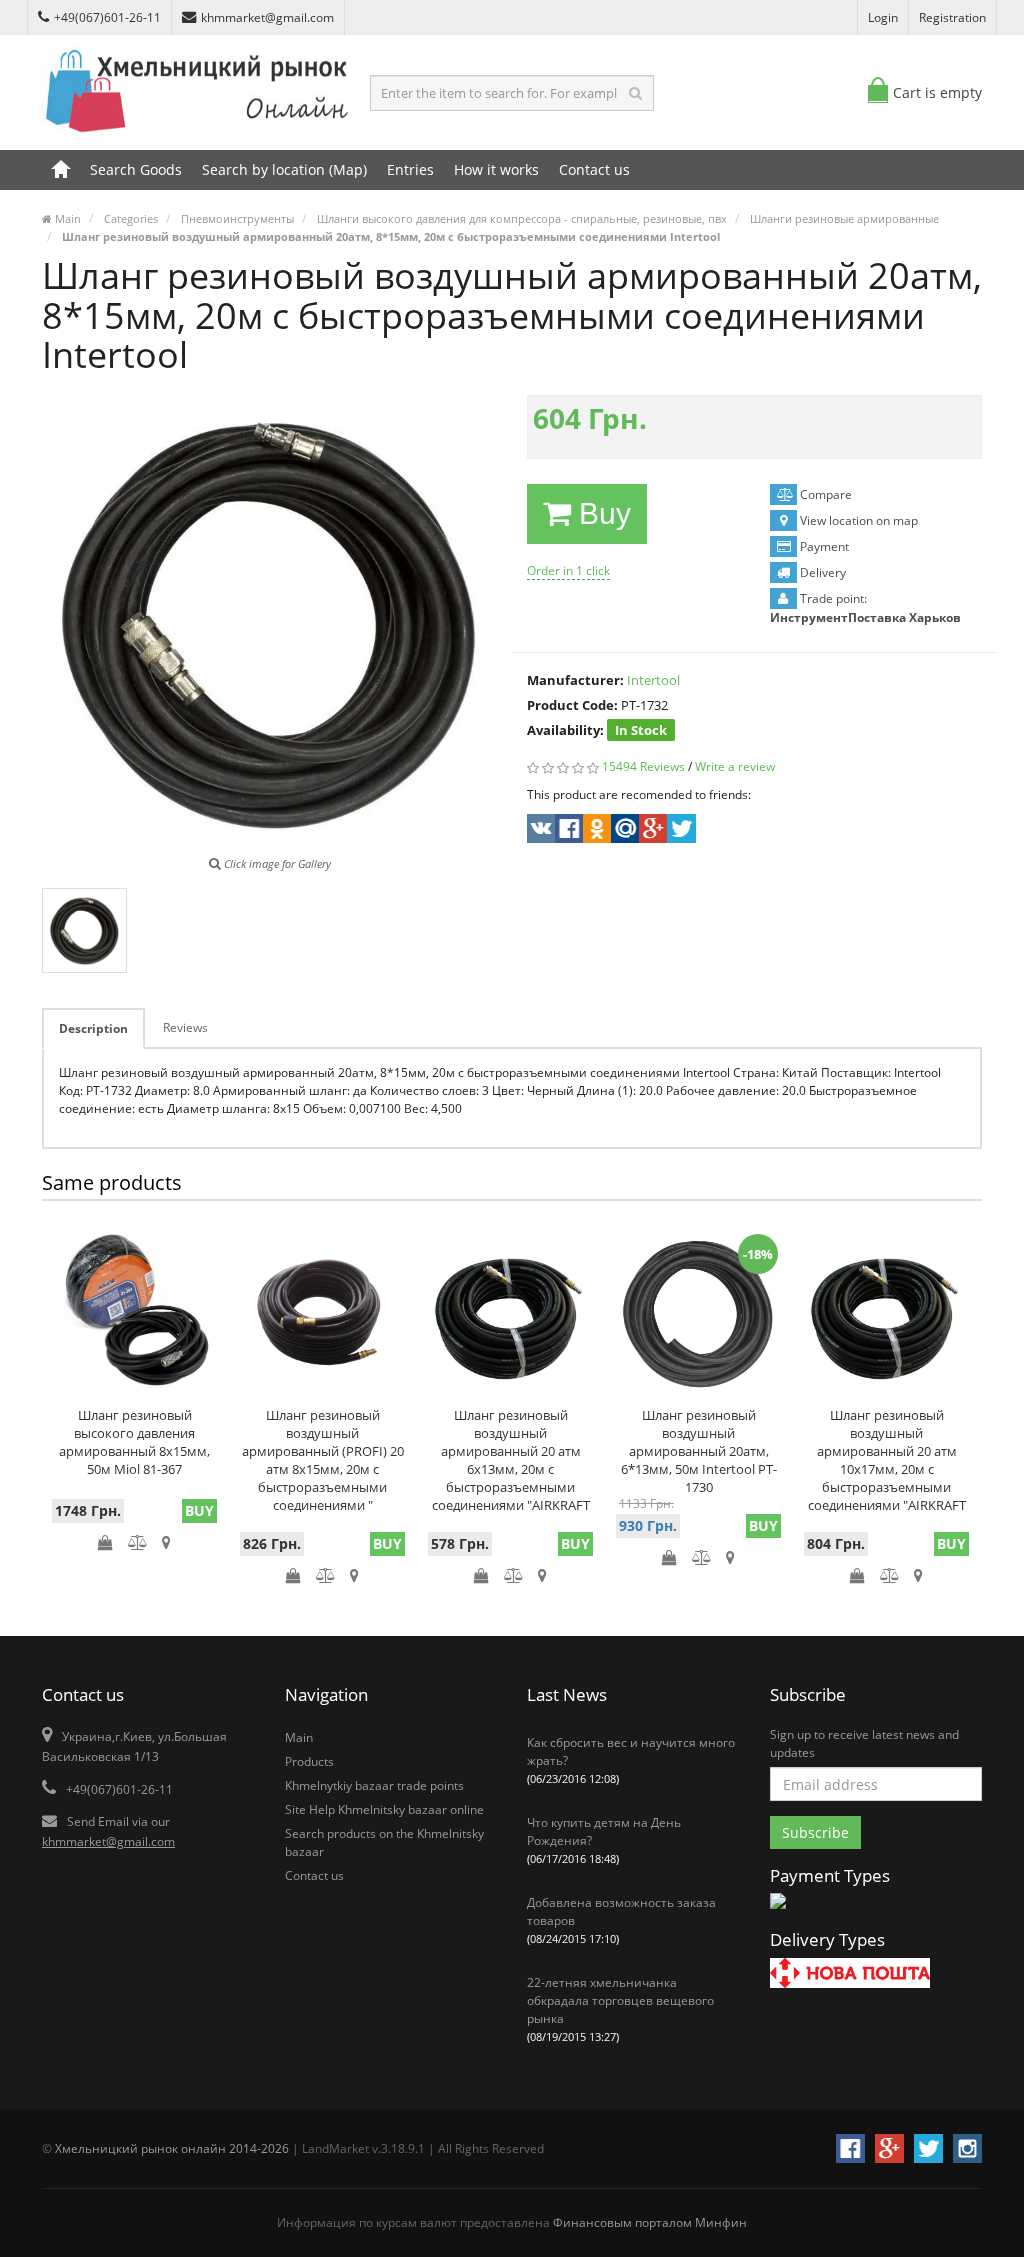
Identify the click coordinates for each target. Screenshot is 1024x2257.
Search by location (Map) (284, 169)
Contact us (594, 169)
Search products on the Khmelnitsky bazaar (384, 1842)
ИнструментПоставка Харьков (865, 617)
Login (883, 17)
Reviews (185, 1027)
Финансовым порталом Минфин (650, 2222)
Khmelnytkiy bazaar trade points (374, 1785)
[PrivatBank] (778, 1910)
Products (309, 1761)
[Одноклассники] (595, 831)
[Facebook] (567, 831)
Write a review (735, 766)
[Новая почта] (850, 1975)
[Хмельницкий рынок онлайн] (198, 135)
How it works (496, 169)
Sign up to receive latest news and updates (864, 1743)
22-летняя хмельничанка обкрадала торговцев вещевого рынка (620, 2009)
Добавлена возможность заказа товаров (621, 1920)
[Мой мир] (623, 831)
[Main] (61, 170)
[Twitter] (679, 831)
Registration (952, 17)
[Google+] (651, 831)
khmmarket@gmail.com (267, 17)
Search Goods (136, 169)
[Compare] (137, 1542)
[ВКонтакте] (539, 831)
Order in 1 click (568, 570)
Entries (410, 169)
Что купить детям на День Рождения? (604, 1840)
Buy (601, 513)
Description (93, 1028)
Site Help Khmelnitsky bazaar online (384, 1809)
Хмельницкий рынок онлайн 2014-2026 (172, 2148)
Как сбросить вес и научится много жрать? (631, 1760)
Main (299, 1737)
